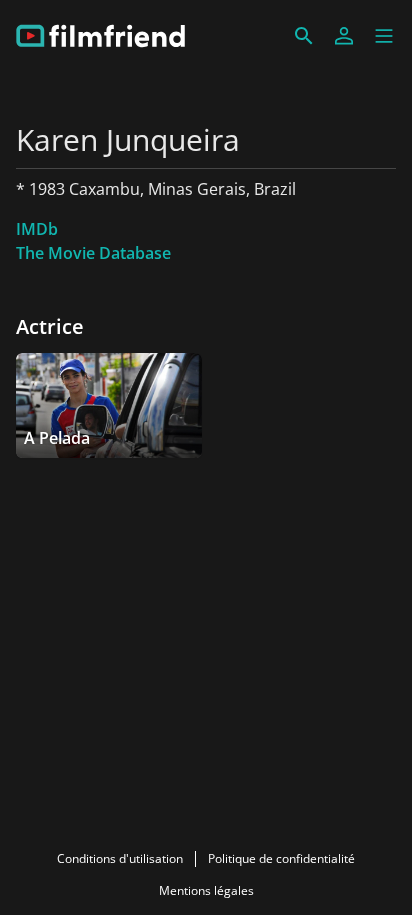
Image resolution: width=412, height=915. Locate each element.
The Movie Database (93, 253)
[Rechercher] (304, 36)
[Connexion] (344, 36)
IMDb (37, 229)
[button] (384, 36)
